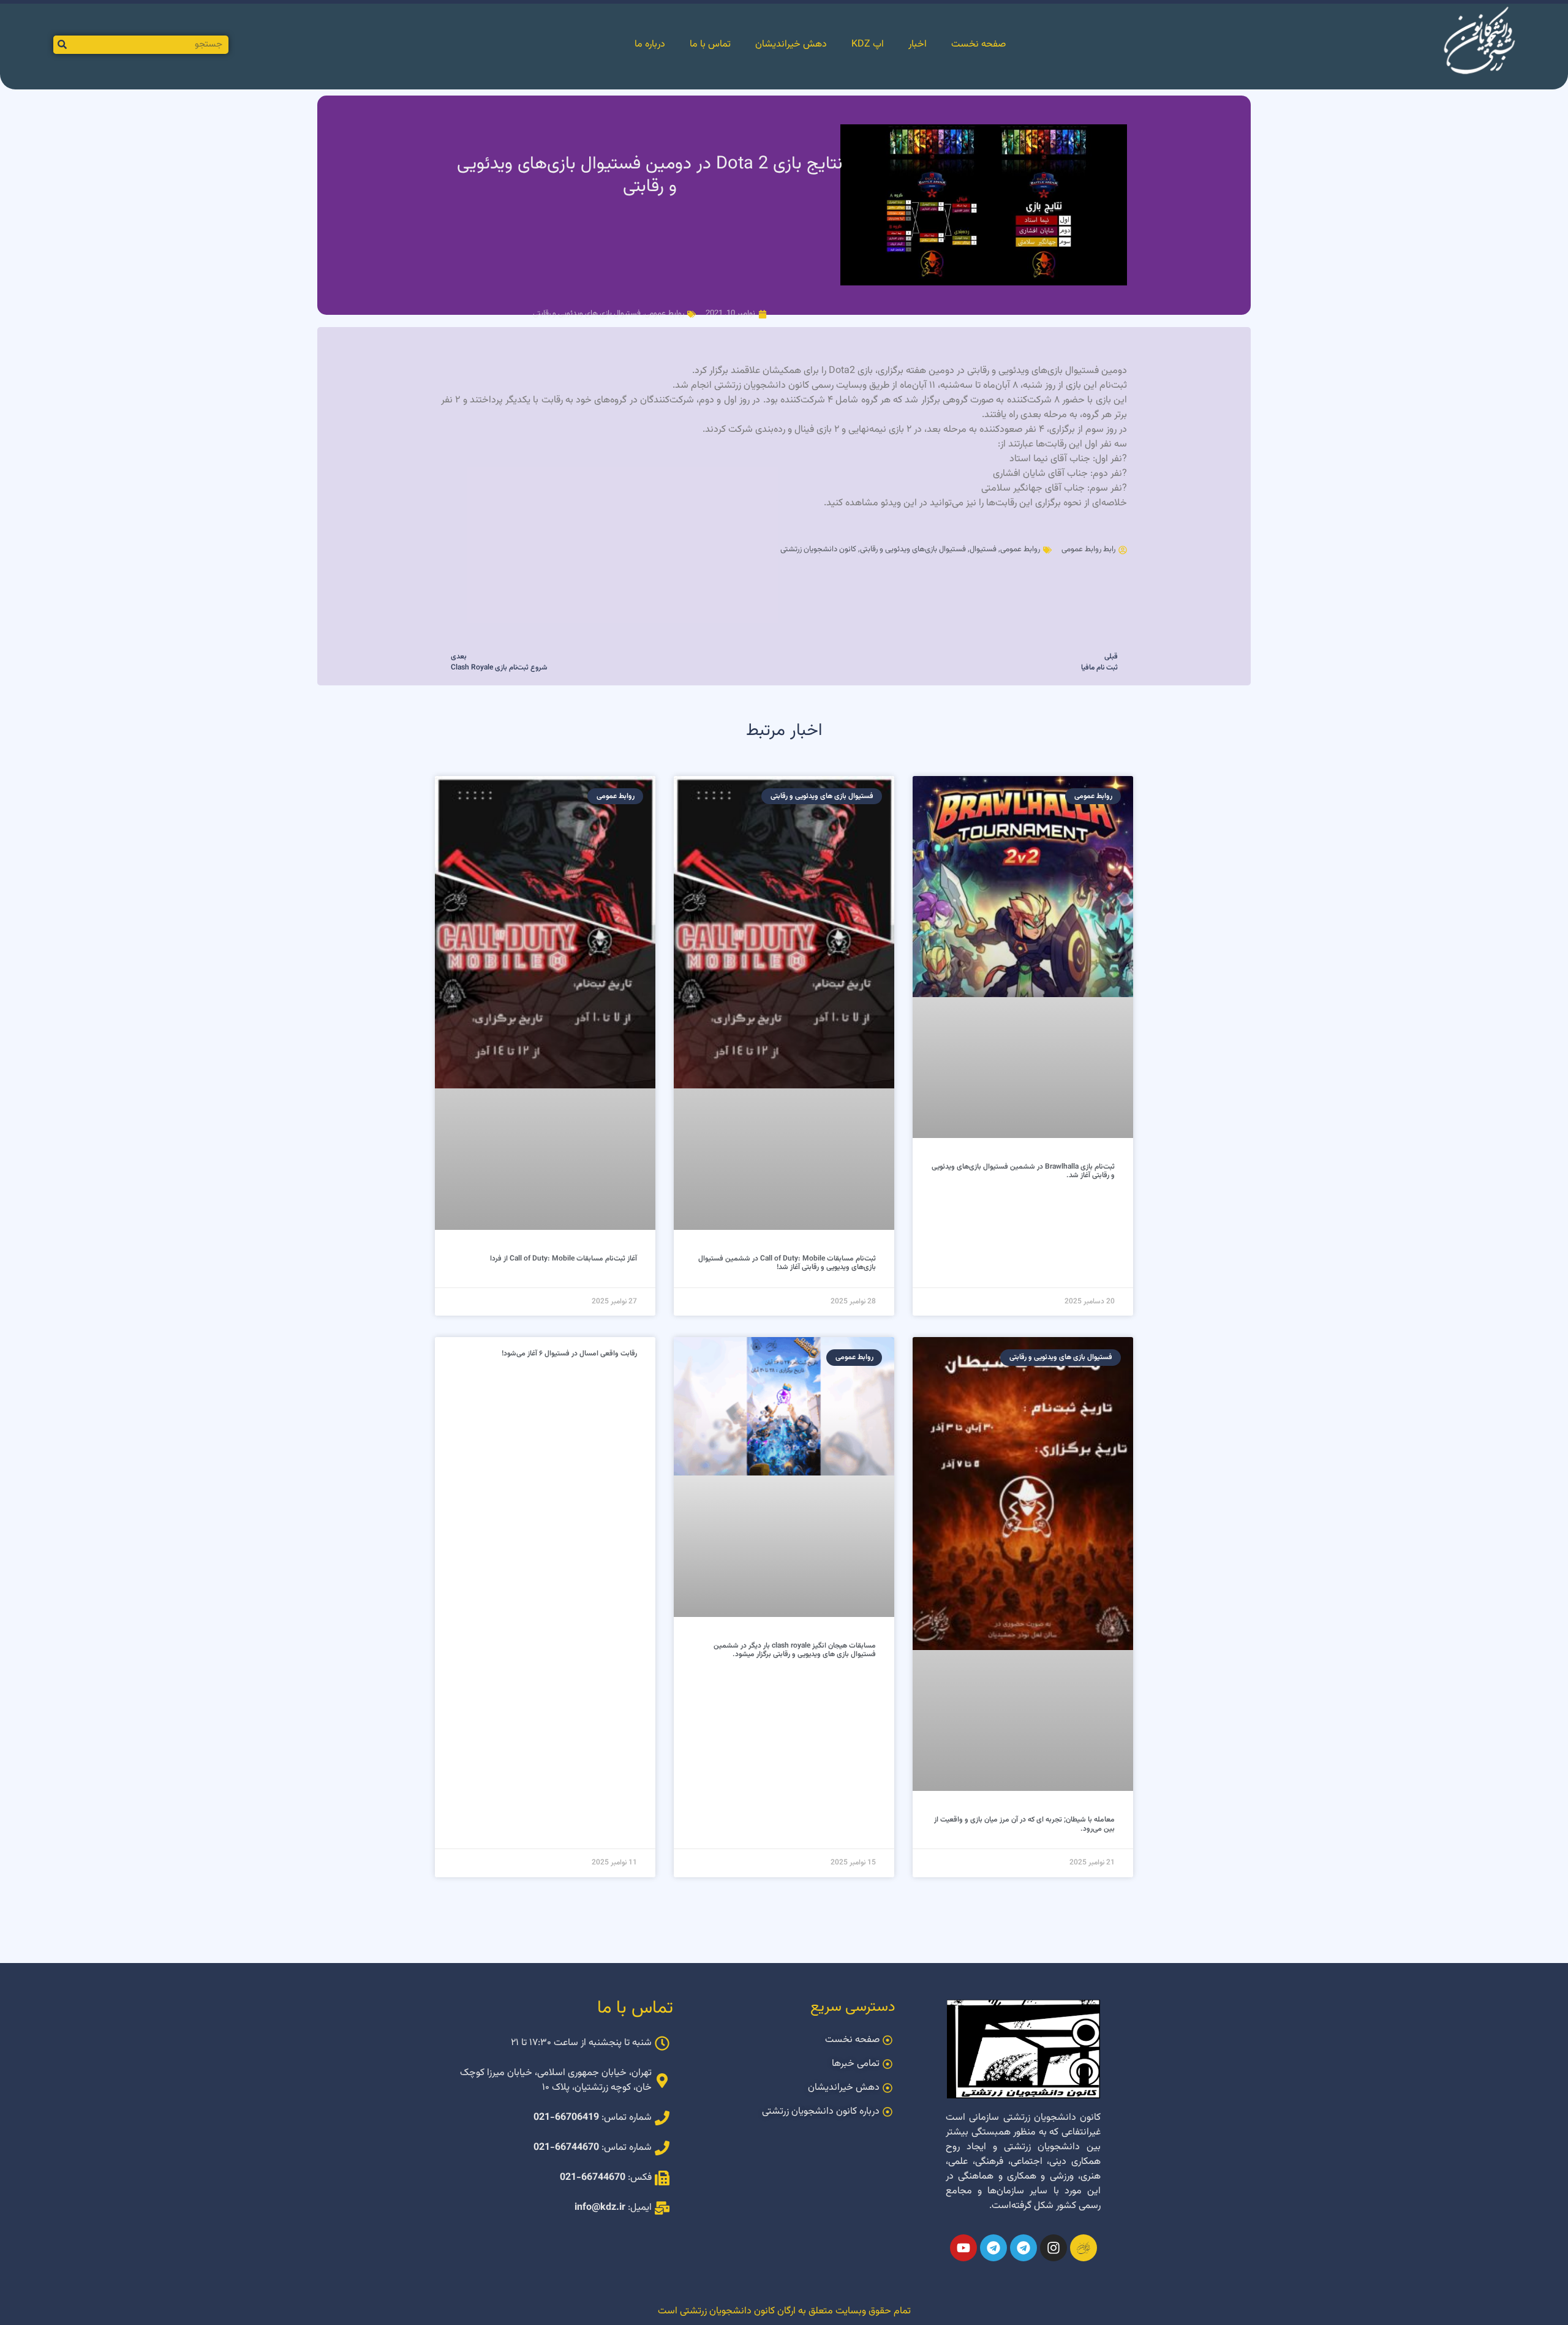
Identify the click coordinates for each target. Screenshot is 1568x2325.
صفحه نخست (978, 44)
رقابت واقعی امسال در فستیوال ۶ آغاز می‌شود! (569, 1354)
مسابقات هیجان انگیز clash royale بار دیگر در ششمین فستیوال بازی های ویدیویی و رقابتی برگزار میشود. (795, 1650)
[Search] (62, 45)
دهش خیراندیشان (791, 44)
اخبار (918, 44)
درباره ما (650, 44)
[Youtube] (963, 2248)
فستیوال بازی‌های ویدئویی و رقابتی (913, 549)
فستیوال (983, 549)
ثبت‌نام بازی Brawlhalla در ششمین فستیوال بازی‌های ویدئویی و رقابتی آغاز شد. (1023, 1171)
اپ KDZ (868, 44)
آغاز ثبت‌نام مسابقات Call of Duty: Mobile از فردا (563, 1259)
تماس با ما (710, 44)
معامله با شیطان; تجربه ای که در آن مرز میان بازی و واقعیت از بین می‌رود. (1024, 1824)
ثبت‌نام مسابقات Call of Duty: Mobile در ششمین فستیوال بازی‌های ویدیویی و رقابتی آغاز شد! (787, 1263)
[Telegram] (1023, 2248)
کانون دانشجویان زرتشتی (818, 549)
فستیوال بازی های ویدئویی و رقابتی (587, 314)
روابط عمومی (664, 314)
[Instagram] (1053, 2248)
